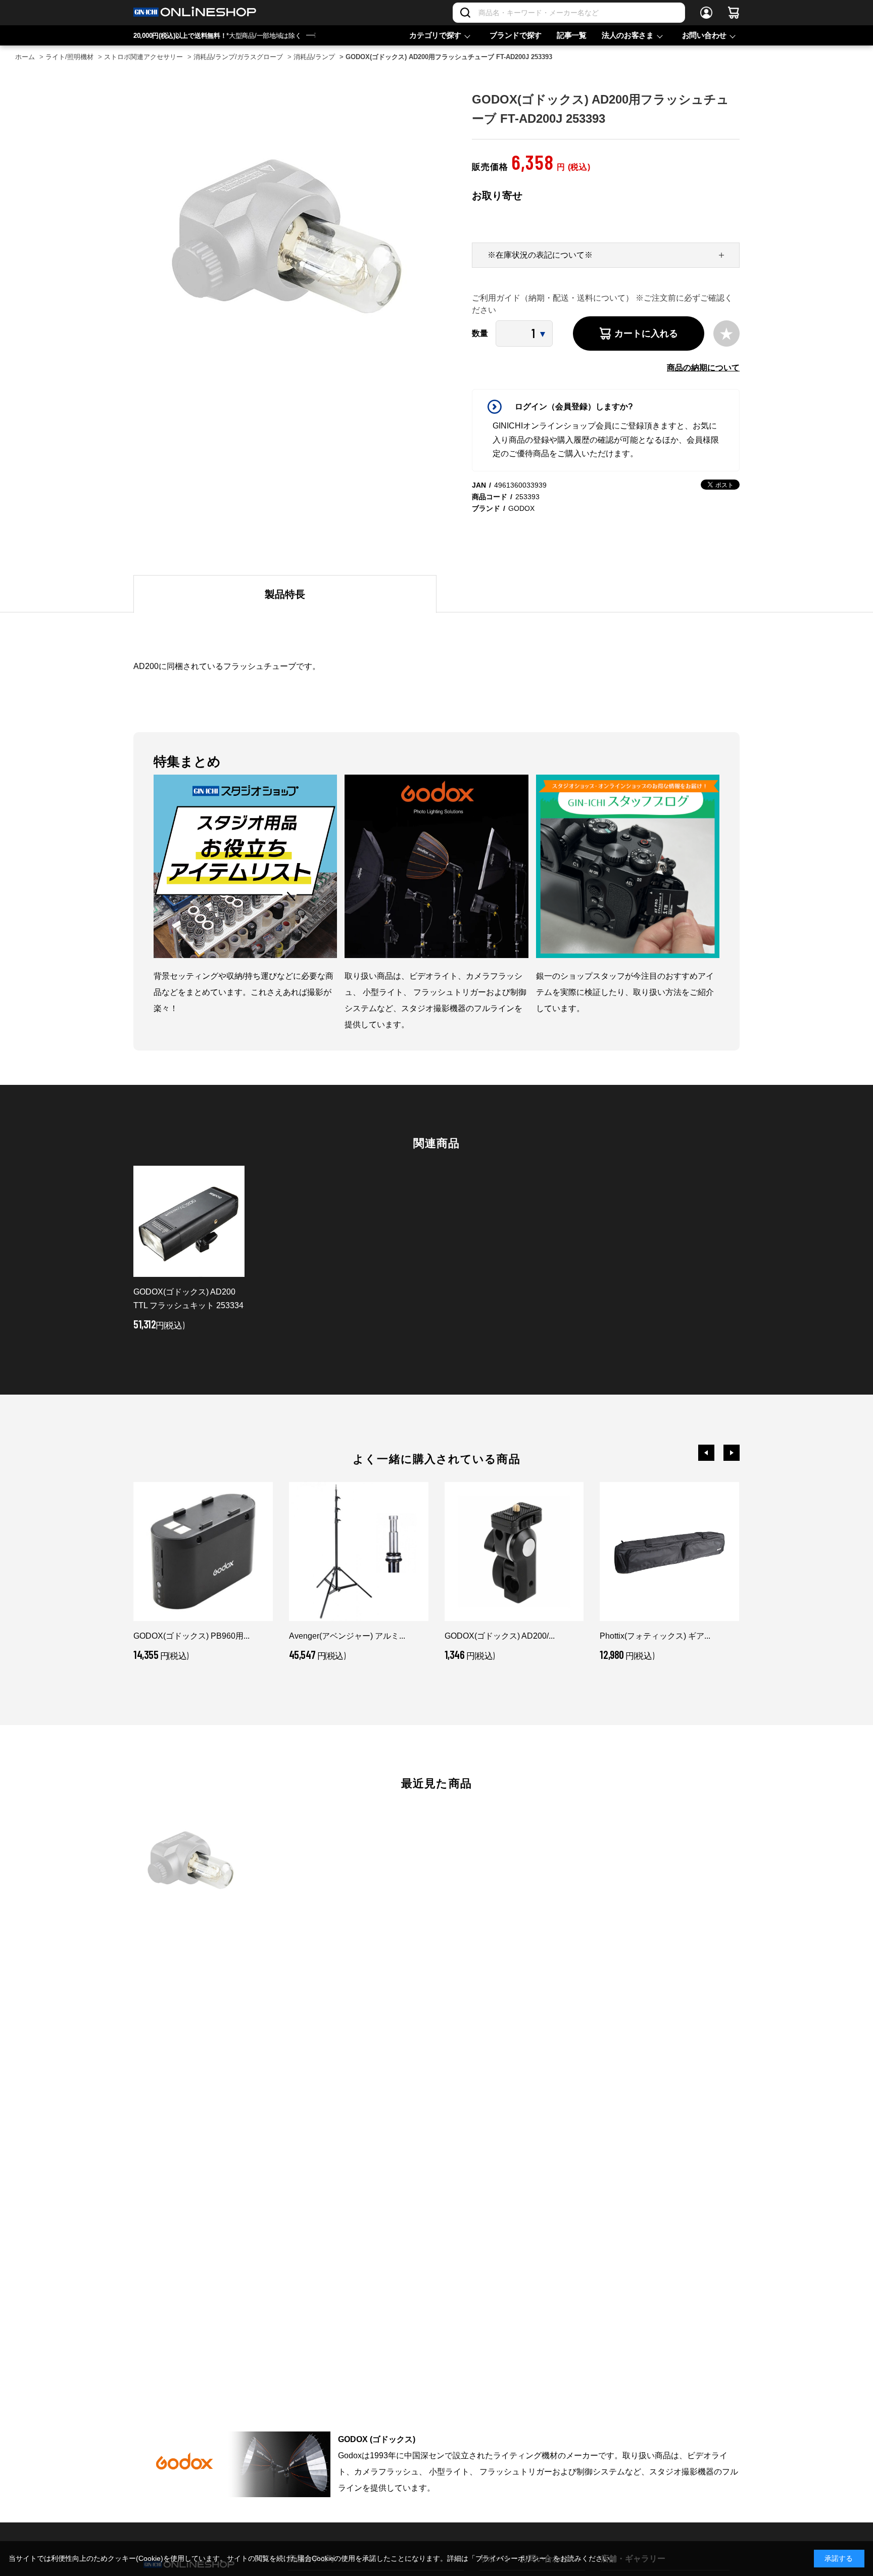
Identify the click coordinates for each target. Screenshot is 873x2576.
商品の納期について (703, 368)
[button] (706, 1453)
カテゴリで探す (435, 35)
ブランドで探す (516, 35)
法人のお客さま (628, 35)
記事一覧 (572, 35)
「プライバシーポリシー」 (511, 2558)
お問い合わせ (704, 35)
